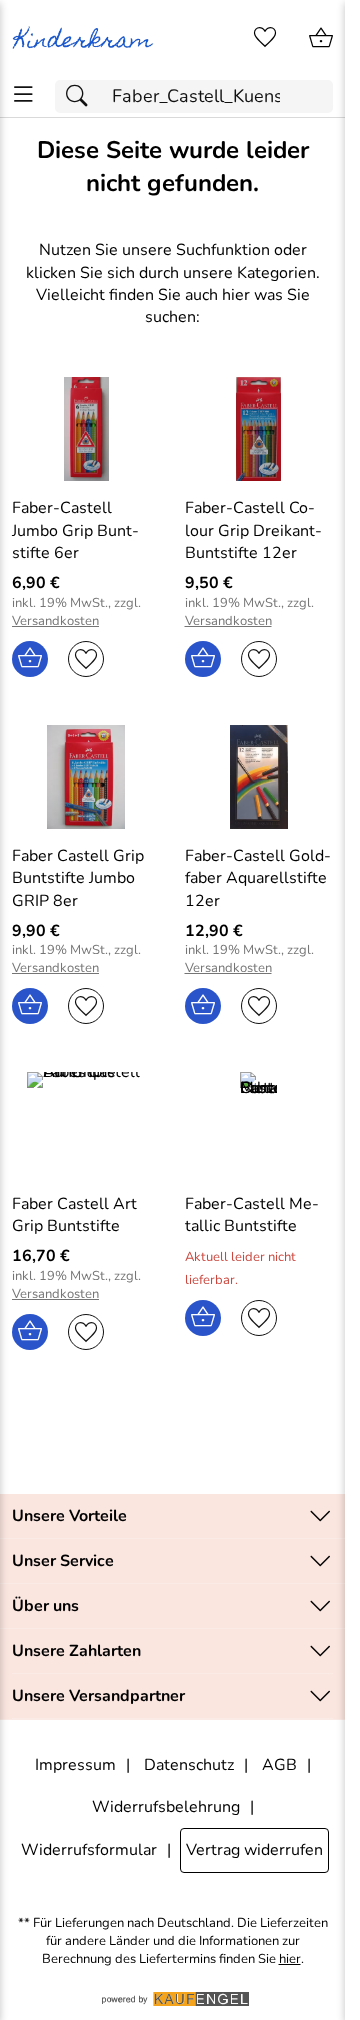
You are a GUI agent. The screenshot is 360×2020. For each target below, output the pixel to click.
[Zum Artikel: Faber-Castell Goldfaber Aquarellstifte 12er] (259, 777)
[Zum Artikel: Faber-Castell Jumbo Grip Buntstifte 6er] (86, 429)
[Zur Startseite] (86, 38)
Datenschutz (189, 1765)
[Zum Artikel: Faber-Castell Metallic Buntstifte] (259, 1124)
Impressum (75, 1765)
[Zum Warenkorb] (321, 38)
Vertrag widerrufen (254, 1850)
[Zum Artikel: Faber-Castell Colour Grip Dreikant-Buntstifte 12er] (259, 429)
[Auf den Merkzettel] (86, 659)
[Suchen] (82, 96)
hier (290, 1959)
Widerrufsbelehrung (166, 1807)
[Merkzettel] (265, 38)
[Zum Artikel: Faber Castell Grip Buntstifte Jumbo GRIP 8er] (86, 777)
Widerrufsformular (89, 1850)
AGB (279, 1765)
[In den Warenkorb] (30, 659)
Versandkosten (55, 621)
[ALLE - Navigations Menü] (23, 94)
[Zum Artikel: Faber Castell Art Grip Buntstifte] (86, 1124)
